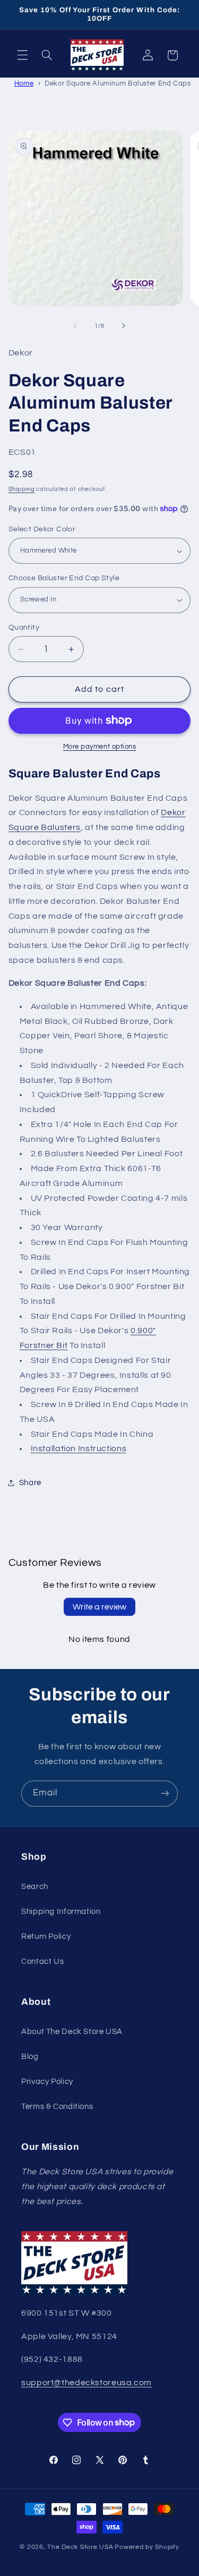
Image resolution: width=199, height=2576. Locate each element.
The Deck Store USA (80, 2547)
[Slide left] (75, 326)
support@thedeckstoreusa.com (86, 2383)
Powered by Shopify (147, 2547)
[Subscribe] (165, 1794)
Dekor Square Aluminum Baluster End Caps (118, 83)
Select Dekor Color (42, 529)
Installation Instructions (79, 1448)
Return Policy (46, 1937)
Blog (30, 2057)
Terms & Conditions (57, 2107)
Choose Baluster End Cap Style (64, 578)
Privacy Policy (47, 2082)
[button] (22, 55)
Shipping (22, 489)
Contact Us (42, 1961)
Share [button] (30, 1483)
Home (24, 83)
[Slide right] (124, 326)
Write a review (99, 1607)
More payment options (100, 747)
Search (35, 1887)
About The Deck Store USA (72, 2032)
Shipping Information (61, 1912)
